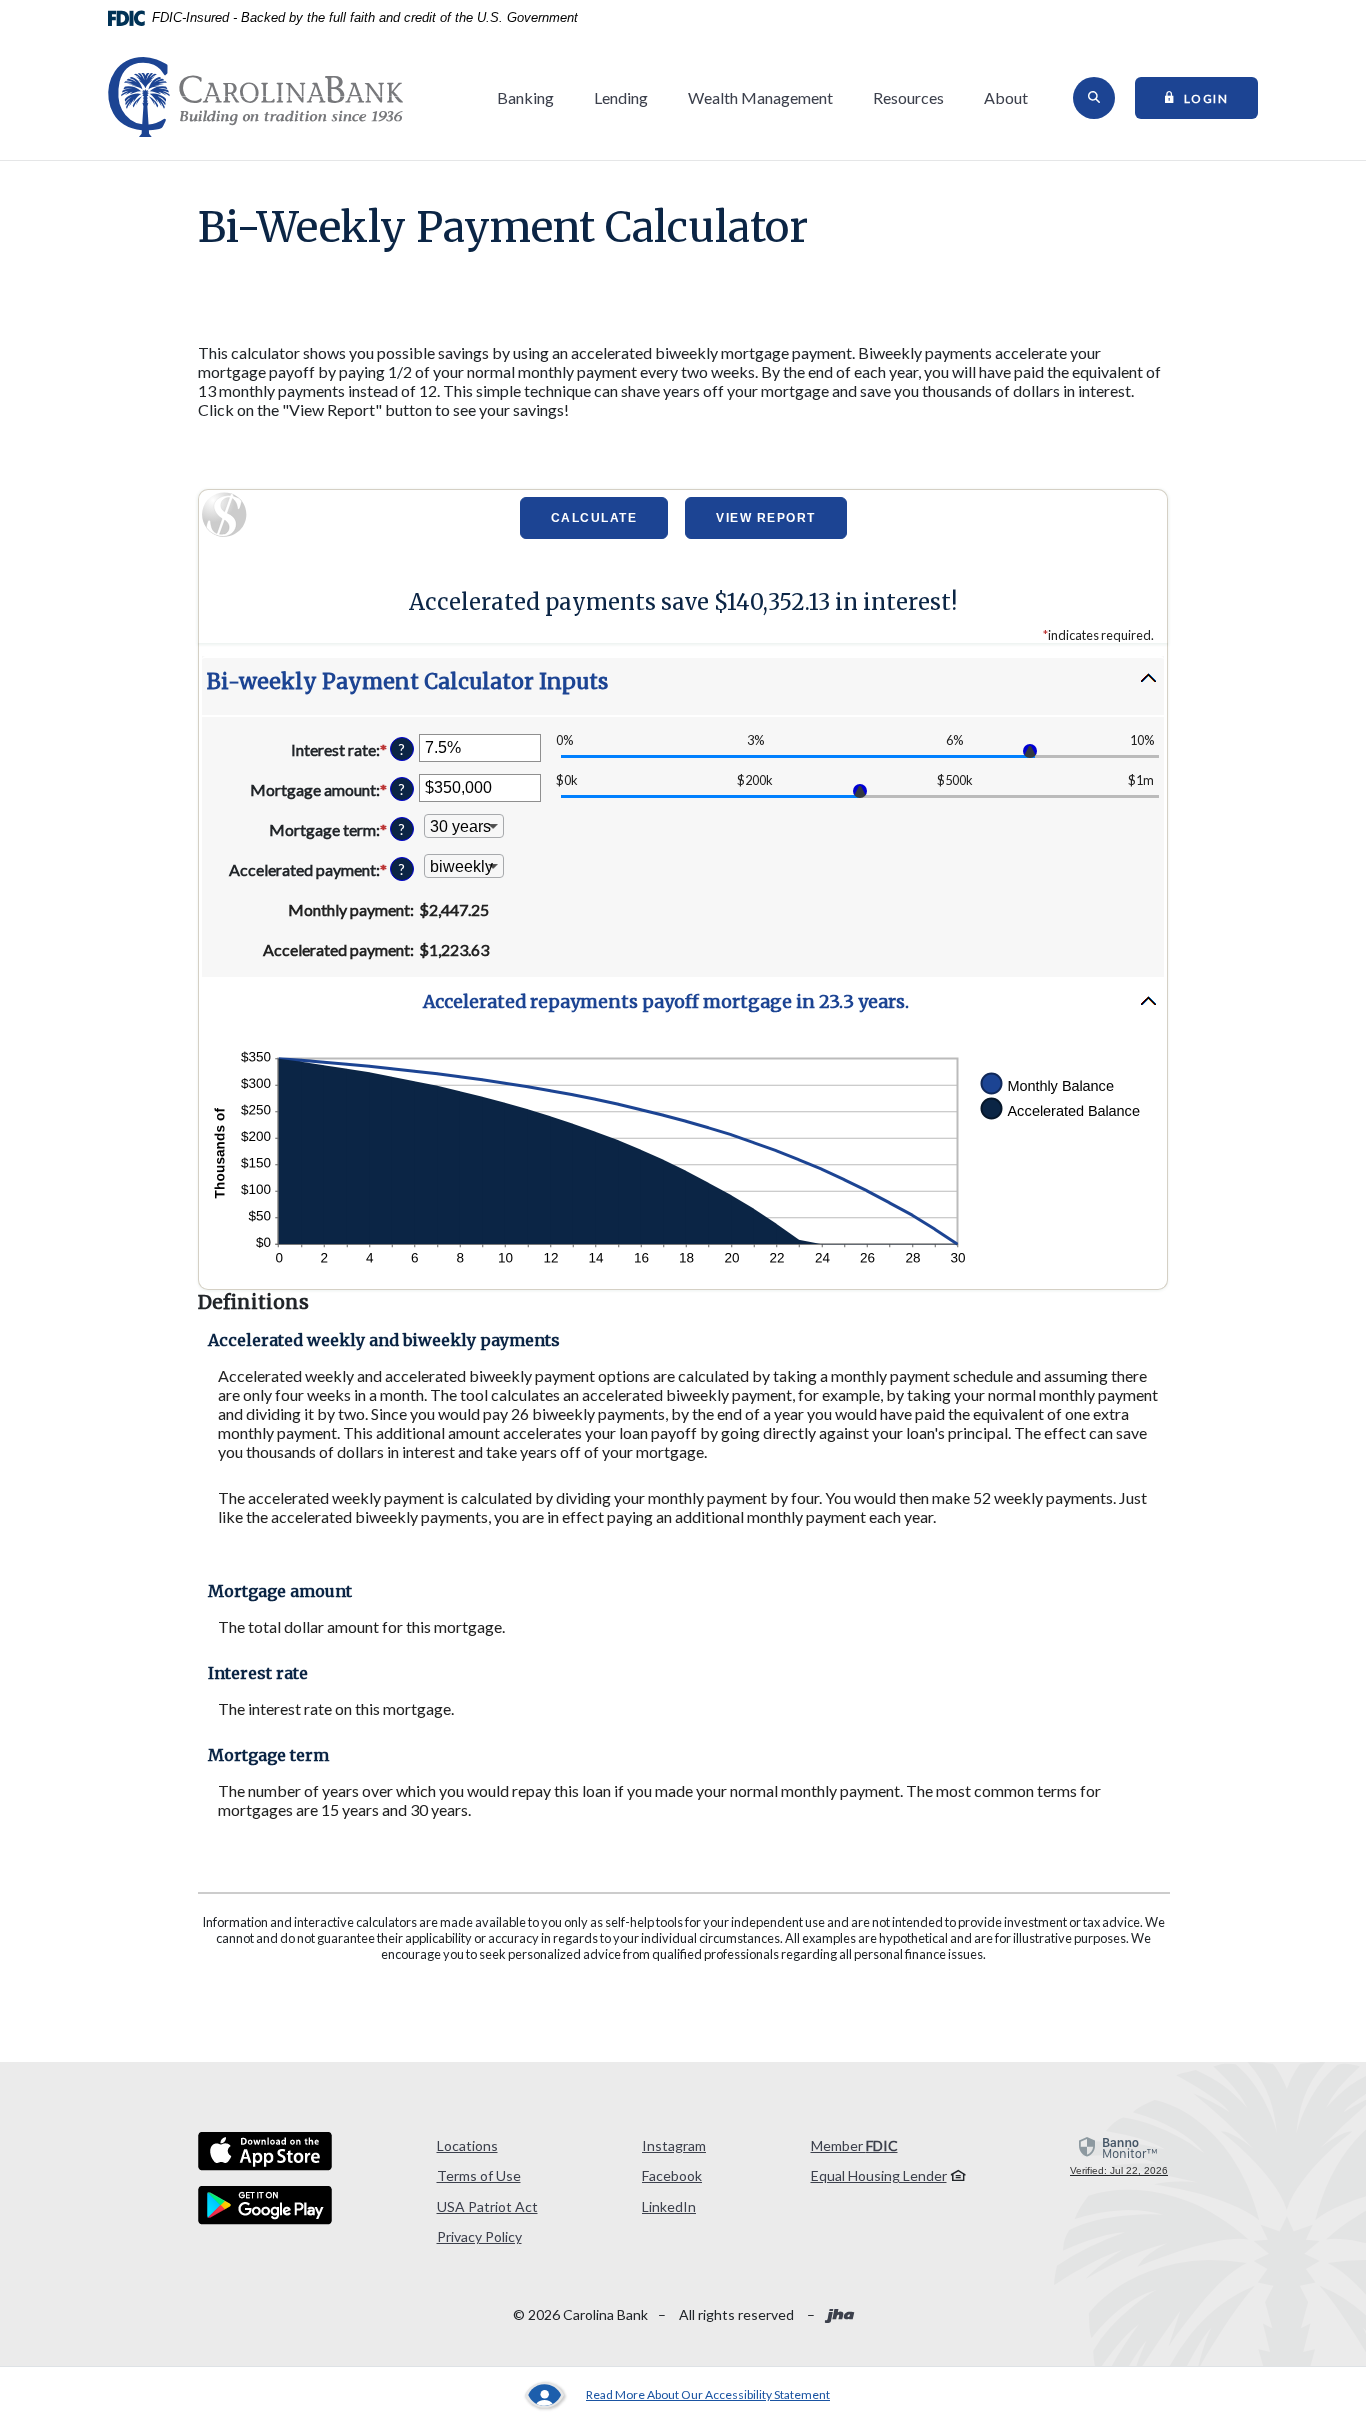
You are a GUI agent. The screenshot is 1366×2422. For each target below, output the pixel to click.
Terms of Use (479, 2175)
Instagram (674, 2145)
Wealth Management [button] (760, 97)
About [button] (1006, 97)
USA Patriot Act (487, 2206)
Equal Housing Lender (879, 2175)
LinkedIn (669, 2206)
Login (1221, 97)
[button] (683, 686)
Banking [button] (525, 97)
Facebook (672, 2175)
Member (854, 2145)
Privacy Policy (479, 2236)
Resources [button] (908, 97)
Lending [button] (621, 97)
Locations (467, 2145)
